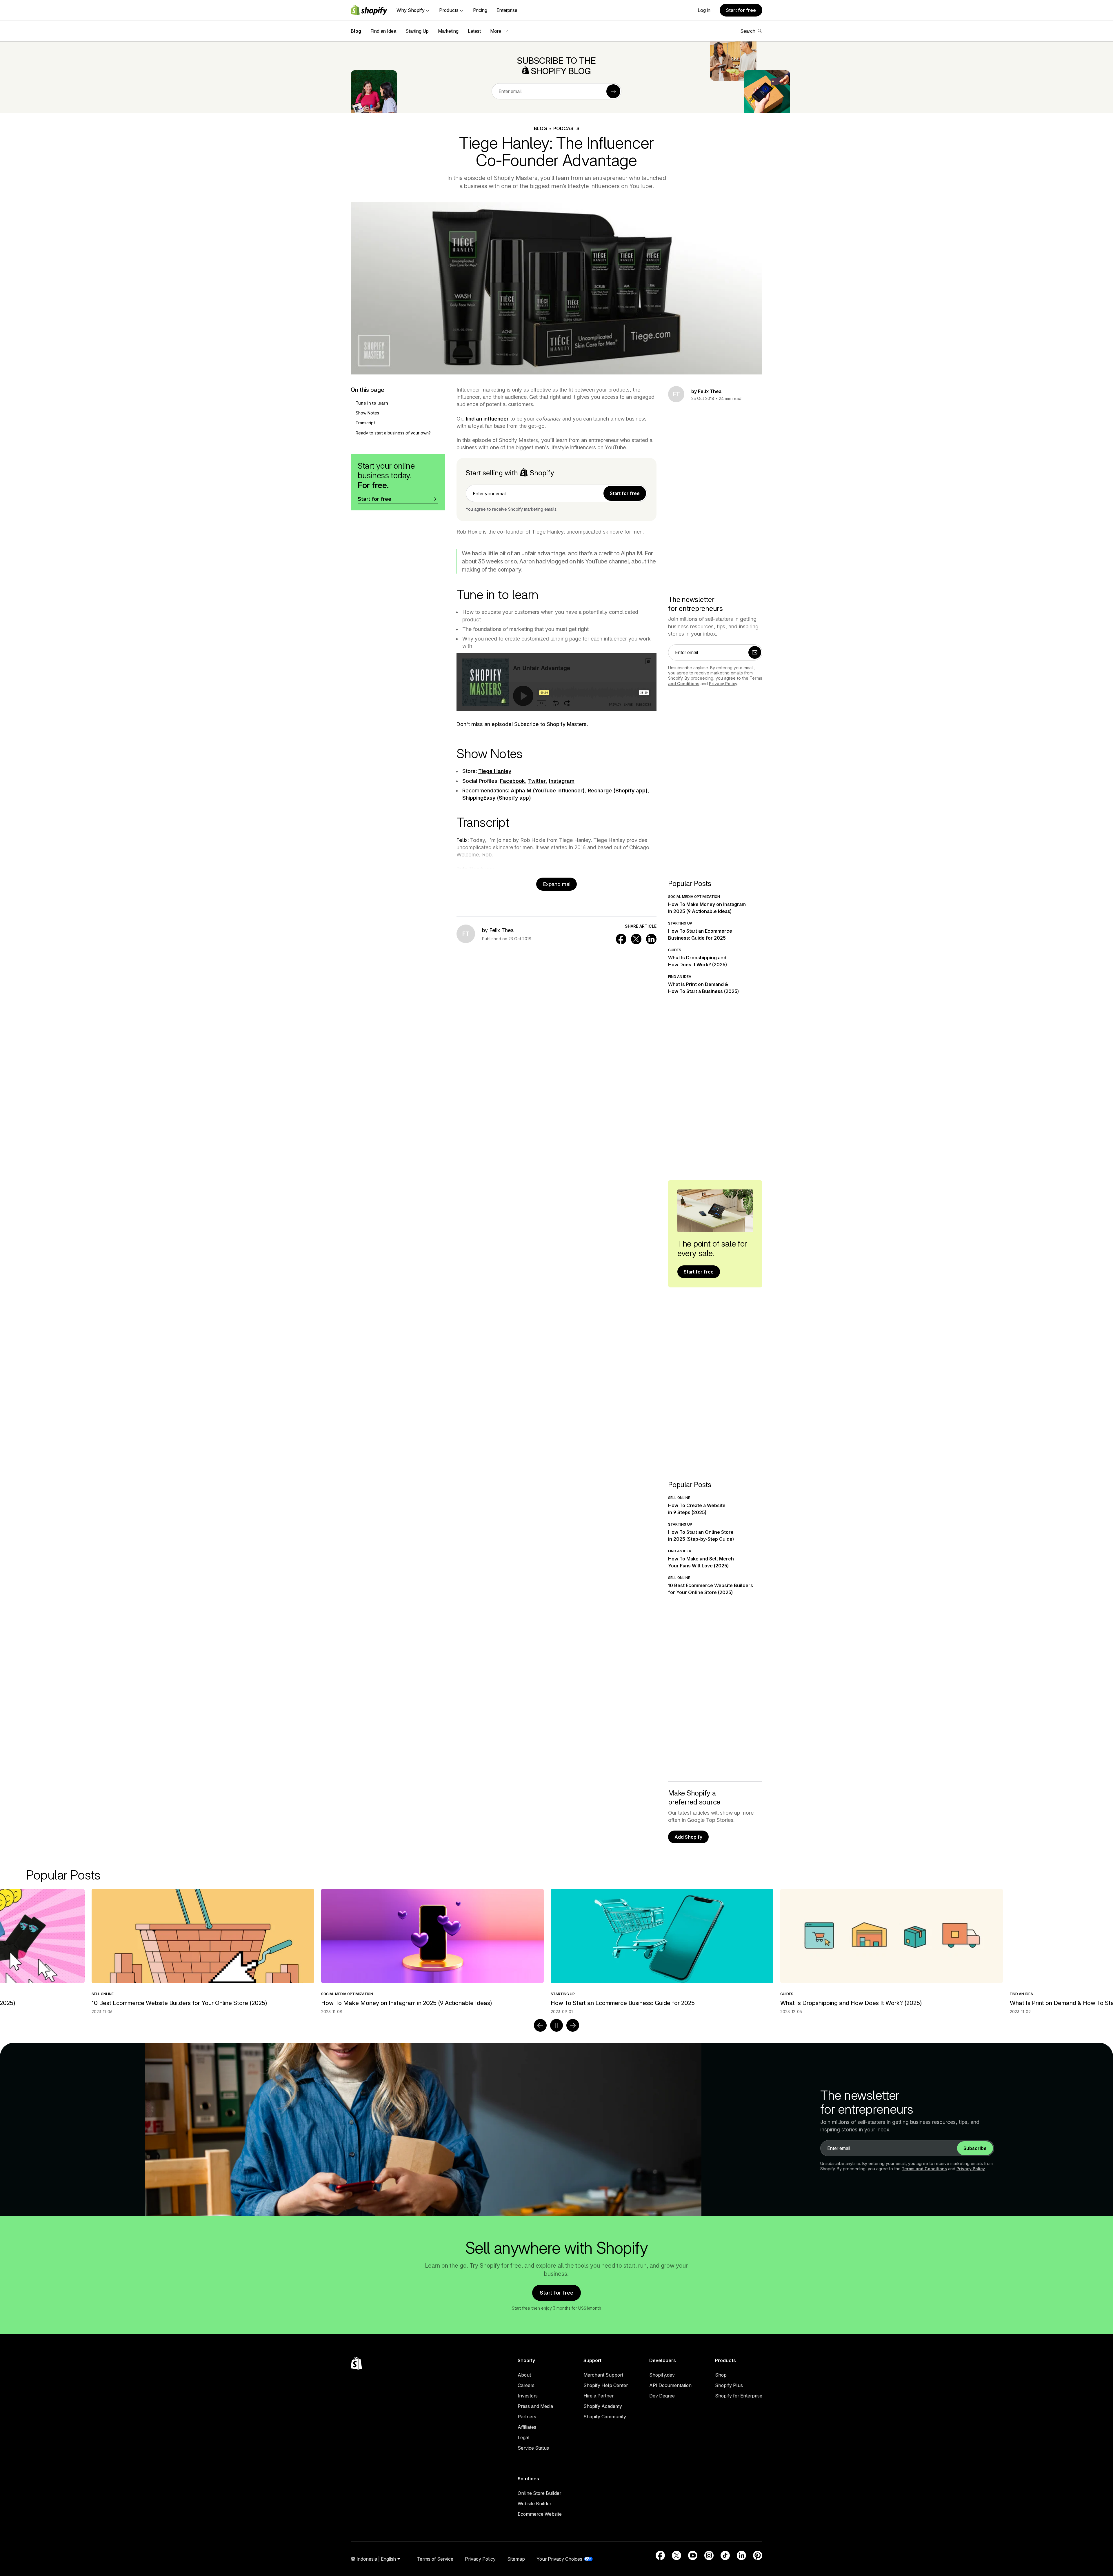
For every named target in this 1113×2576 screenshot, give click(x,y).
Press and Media (535, 2406)
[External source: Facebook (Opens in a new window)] (660, 2555)
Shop (721, 2375)
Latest (474, 31)
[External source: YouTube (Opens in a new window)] (693, 2555)
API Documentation (670, 2385)
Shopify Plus (729, 2385)
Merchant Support (603, 2375)
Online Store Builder (539, 2493)
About (524, 2375)
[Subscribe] (613, 91)
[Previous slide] (540, 2025)
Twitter (537, 781)
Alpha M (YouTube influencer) (548, 791)
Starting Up (417, 31)
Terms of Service (435, 2559)
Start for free (741, 10)
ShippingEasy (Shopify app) (497, 798)
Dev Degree (662, 2396)
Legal (524, 2437)
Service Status (533, 2448)
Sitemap (516, 2559)
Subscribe (975, 2148)
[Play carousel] (556, 2025)
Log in (704, 10)
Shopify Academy (603, 2406)
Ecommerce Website (540, 2514)
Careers (526, 2385)
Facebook (512, 781)
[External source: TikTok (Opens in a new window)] (725, 2555)
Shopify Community (605, 2417)
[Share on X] (636, 939)
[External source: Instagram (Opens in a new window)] (709, 2555)
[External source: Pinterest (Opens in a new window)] (758, 2555)
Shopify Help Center (606, 2385)
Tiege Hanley (495, 771)
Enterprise (507, 10)
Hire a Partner (599, 2396)
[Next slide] (573, 2025)
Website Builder (534, 2504)
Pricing (480, 10)
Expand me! (557, 884)
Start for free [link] (625, 493)
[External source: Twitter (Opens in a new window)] (676, 2555)
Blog (356, 31)
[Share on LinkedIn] (651, 939)
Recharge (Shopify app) (618, 791)
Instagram (562, 781)
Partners (527, 2417)
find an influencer (487, 419)
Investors (528, 2396)
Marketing (448, 31)
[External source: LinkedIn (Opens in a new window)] (741, 2555)
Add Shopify (688, 1837)
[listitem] (556, 1952)
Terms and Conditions (924, 2169)
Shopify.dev (662, 2375)
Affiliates (527, 2427)
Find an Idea (383, 31)
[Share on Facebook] (621, 939)
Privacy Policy (723, 684)
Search (748, 31)
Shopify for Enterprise (739, 2396)
